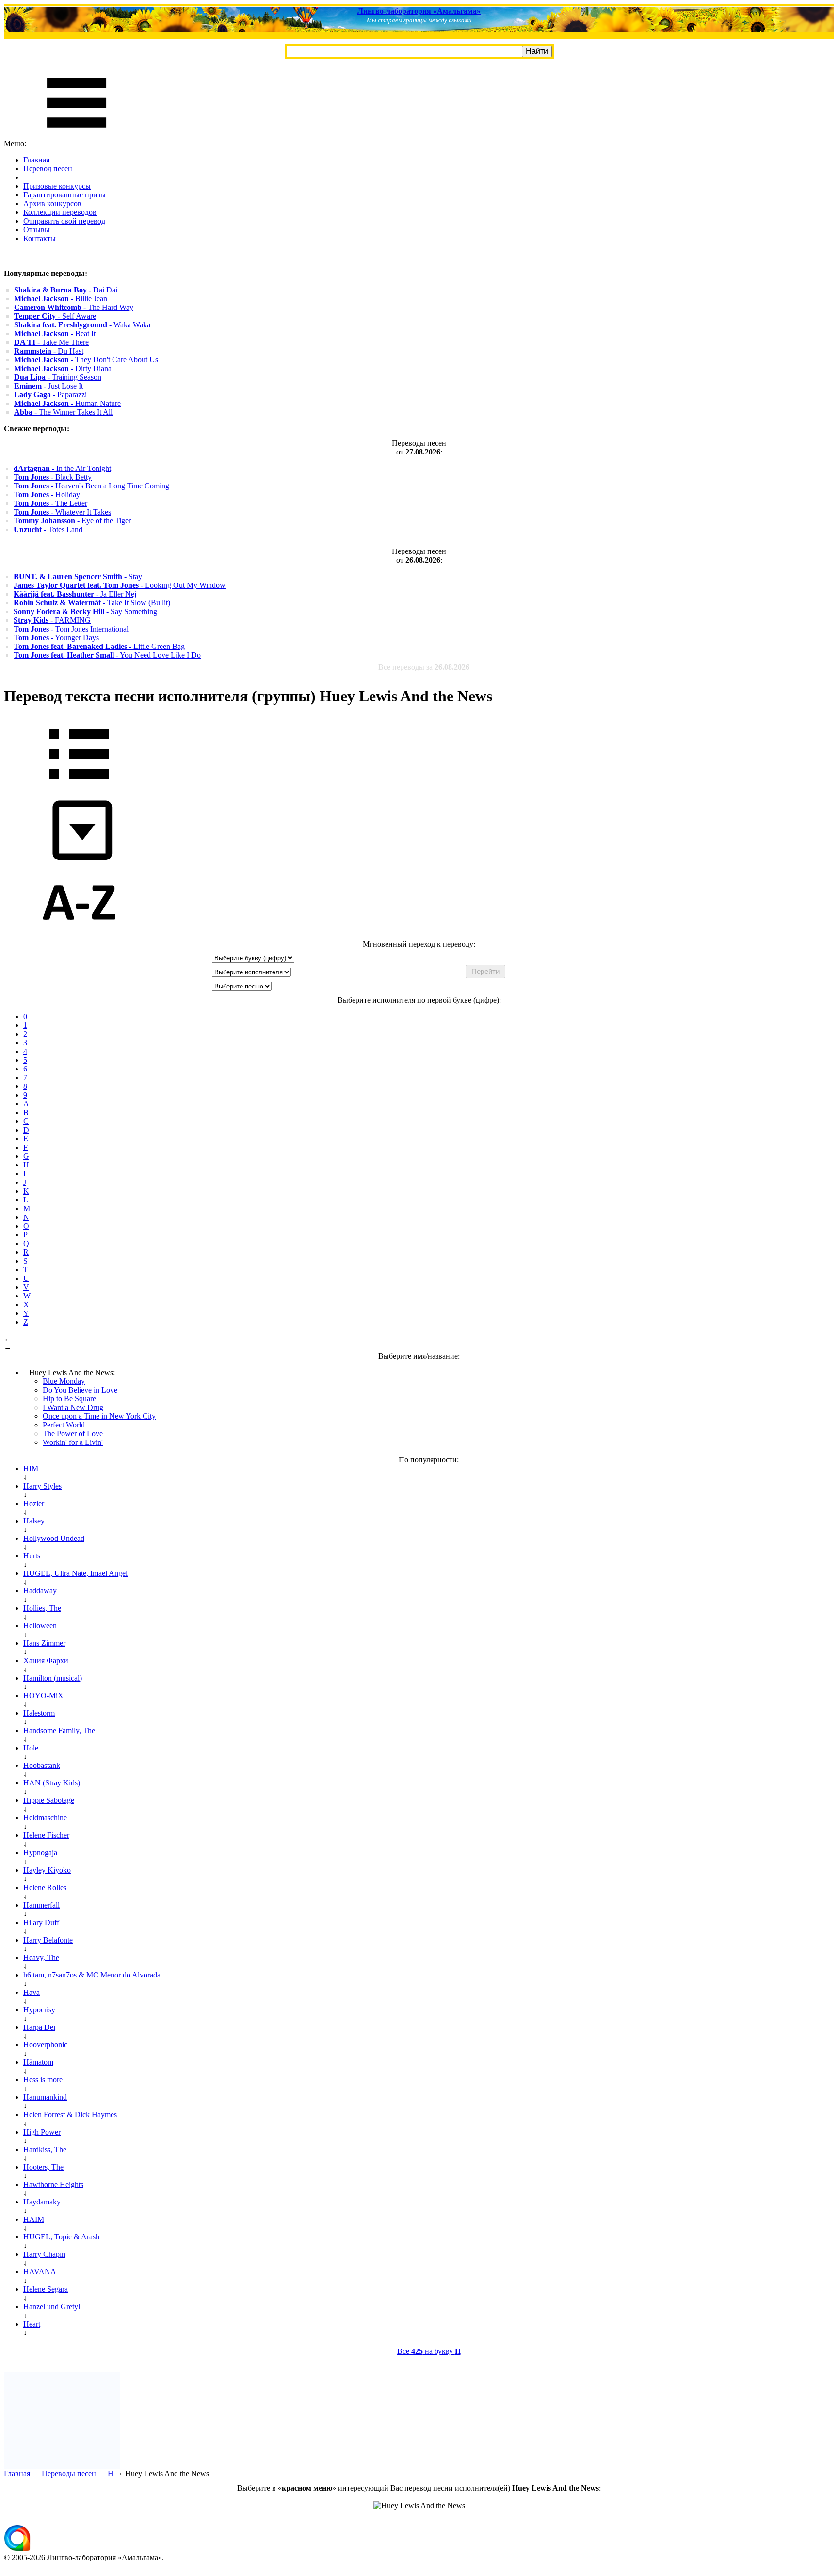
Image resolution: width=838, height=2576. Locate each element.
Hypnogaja (40, 1853)
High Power (42, 2132)
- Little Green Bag (99, 646)
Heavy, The (41, 1957)
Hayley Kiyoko (47, 1870)
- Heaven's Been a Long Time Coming (91, 486)
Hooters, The (43, 2167)
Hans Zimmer (44, 1643)
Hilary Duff (41, 1922)
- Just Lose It (48, 386)
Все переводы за (424, 667)
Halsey (34, 1521)
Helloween (40, 1626)
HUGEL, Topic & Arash (61, 2237)
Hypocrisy (39, 2010)
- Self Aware (55, 316)
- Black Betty (53, 477)
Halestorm (39, 1713)
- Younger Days (56, 638)
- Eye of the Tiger (72, 521)
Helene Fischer (46, 1835)
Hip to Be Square (69, 1399)
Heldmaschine (45, 1818)
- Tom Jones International (71, 629)
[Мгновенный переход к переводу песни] (79, 861)
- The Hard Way (74, 307)
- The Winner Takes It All (63, 412)
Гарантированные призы (64, 195)
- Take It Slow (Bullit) (92, 603)
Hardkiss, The (45, 2149)
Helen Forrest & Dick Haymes (70, 2114)
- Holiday (47, 494)
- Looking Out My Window (120, 585)
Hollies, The (42, 1608)
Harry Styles (42, 1486)
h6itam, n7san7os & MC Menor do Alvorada (92, 1975)
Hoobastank (42, 1765)
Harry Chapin (44, 2254)
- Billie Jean (61, 299)
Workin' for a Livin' (73, 1442)
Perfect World (64, 1425)
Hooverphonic (45, 2045)
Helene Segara (46, 2289)
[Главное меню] (77, 135)
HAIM (34, 2219)
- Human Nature (67, 403)
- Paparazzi (50, 395)
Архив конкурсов (52, 203)
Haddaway (40, 1591)
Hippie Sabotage (49, 1800)
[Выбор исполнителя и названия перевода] (79, 786)
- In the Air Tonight (62, 468)
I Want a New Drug (73, 1407)
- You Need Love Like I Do (107, 655)
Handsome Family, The (59, 1730)
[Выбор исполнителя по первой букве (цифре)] (79, 935)
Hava (32, 1992)
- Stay (78, 576)
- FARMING (52, 620)
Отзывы (37, 230)
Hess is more (43, 2080)
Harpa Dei (39, 2027)
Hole (31, 1748)
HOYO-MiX (43, 1695)
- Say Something (85, 611)
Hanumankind (45, 2097)
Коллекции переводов (60, 212)
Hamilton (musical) (53, 1678)
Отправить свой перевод (64, 221)
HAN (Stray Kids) (52, 1783)
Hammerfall (41, 1905)
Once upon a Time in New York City (99, 1416)
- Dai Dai (66, 290)
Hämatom (38, 2062)
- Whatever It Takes (62, 512)
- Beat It (55, 333)
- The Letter (50, 503)
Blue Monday (64, 1381)
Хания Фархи (46, 1661)
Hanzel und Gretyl (52, 2307)
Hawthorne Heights (53, 2184)
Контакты (40, 238)
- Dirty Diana (63, 368)
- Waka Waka (82, 325)
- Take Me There (51, 342)
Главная (36, 160)
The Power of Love (73, 1434)
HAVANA (40, 2272)
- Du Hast (49, 351)
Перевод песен (48, 169)
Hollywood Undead (54, 1538)
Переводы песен (69, 2473)
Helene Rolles (45, 1887)
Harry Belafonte (48, 1940)
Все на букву (429, 2351)
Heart (32, 2324)
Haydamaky (42, 2202)
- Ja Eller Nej (75, 594)
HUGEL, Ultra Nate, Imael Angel (75, 1573)
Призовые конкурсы (57, 186)
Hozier (34, 1503)
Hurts (32, 1556)
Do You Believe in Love (80, 1390)
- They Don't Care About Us (86, 360)
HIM (31, 1468)
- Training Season (58, 377)
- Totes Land (48, 529)
